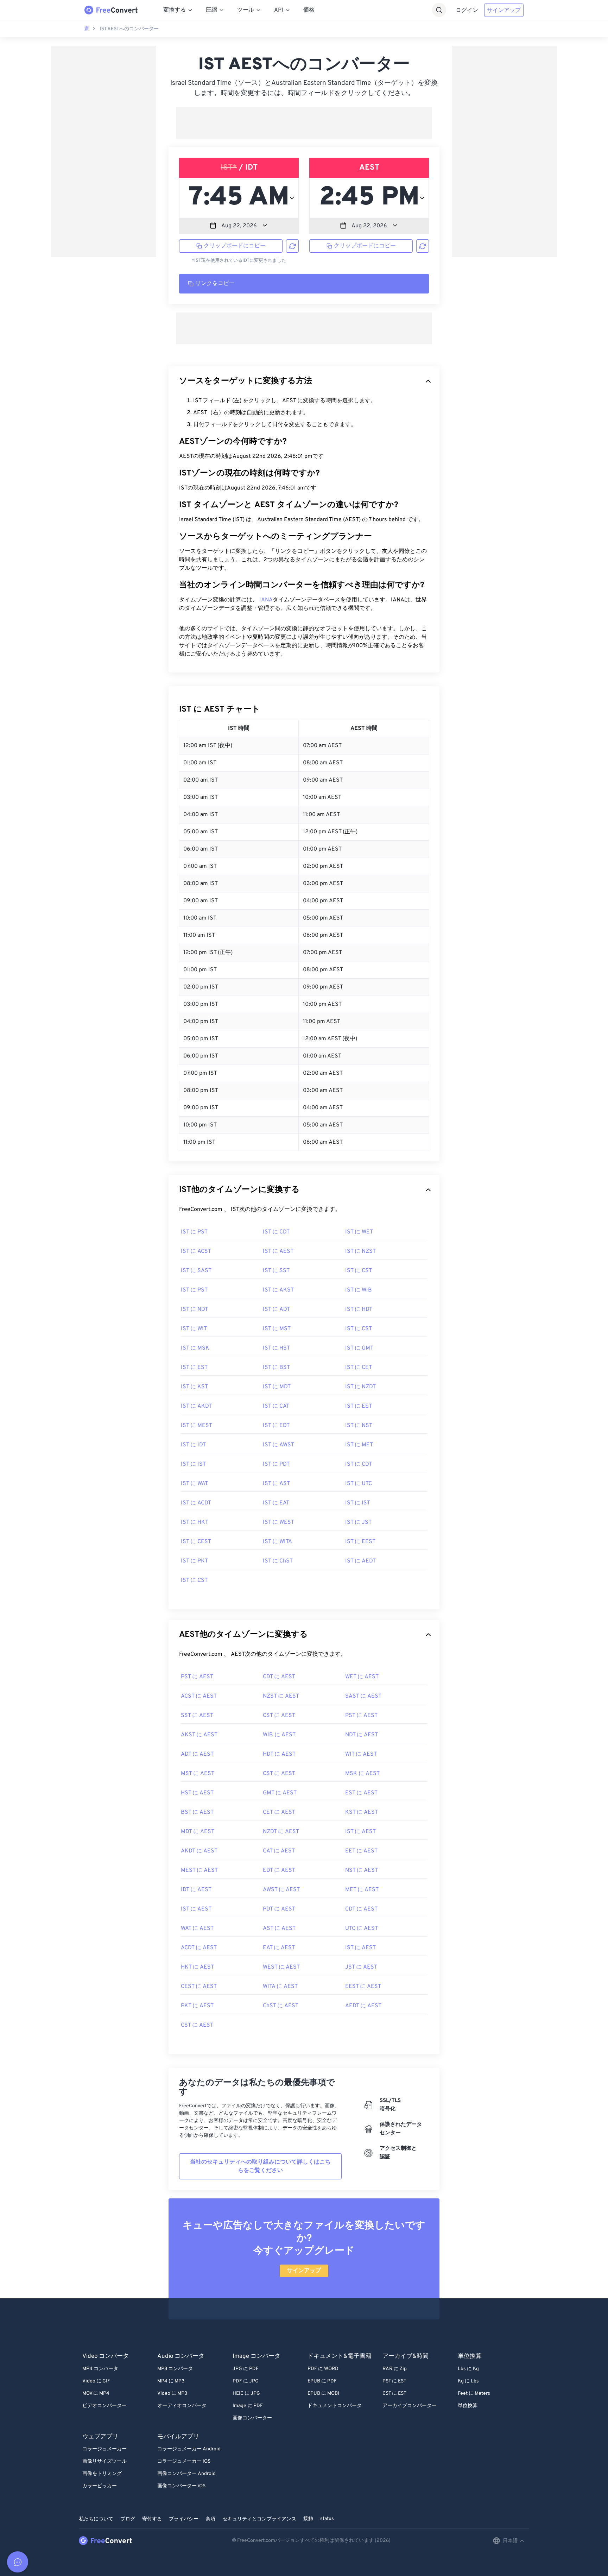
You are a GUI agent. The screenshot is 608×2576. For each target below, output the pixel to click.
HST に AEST (197, 1793)
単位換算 (468, 2406)
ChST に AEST (281, 2006)
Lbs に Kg (468, 2369)
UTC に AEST (362, 1928)
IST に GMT (359, 1348)
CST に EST (394, 2394)
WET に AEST (362, 1677)
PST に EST (394, 2381)
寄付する (152, 2519)
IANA (266, 600)
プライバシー (184, 2519)
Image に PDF (248, 2406)
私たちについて (96, 2519)
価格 (309, 10)
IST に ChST (278, 1561)
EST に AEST (361, 1793)
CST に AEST (279, 1716)
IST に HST (276, 1348)
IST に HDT (359, 1309)
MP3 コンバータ (175, 2369)
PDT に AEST (279, 1909)
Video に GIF (96, 2381)
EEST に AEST (363, 1987)
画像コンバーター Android (186, 2474)
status (327, 2519)
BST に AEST (197, 1812)
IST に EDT (276, 1426)
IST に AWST (278, 1445)
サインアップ (504, 11)
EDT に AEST (279, 1870)
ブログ (128, 2519)
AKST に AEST (199, 1735)
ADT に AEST (197, 1754)
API (279, 10)
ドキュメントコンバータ (335, 2406)
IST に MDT (277, 1387)
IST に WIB (359, 1290)
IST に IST (193, 1464)
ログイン (467, 11)
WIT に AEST (361, 1754)
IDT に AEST (196, 1890)
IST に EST (194, 1368)
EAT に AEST (279, 1948)
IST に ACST (196, 1251)
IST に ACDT (196, 1503)
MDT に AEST (198, 1832)
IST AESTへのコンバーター (129, 29)
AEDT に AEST (363, 2006)
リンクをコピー (215, 284)
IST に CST (359, 1271)
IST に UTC (359, 1484)
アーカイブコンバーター (410, 2406)
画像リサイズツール (104, 2461)
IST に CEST (196, 1542)
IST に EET (359, 1406)
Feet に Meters (474, 2394)
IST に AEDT (360, 1561)
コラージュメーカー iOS (184, 2461)
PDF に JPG (246, 2381)
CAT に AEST (279, 1851)
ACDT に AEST (199, 1948)
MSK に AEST (362, 1774)
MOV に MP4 (96, 2394)
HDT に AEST (279, 1754)
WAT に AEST (197, 1928)
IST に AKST (278, 1290)
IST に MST (277, 1329)
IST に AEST (278, 1251)
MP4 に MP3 (171, 2381)
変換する (175, 10)
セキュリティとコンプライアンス (259, 2519)
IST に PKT (194, 1561)
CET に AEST (279, 1812)
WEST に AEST (281, 1967)
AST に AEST (279, 1928)
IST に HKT (195, 1522)
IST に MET (359, 1445)
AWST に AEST (281, 1890)
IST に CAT (276, 1406)
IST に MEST (197, 1426)
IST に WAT (194, 1484)
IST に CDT (276, 1232)
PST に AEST (197, 1677)
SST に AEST (197, 1716)
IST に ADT (276, 1309)
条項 (210, 2519)
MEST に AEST (199, 1870)
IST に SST (276, 1271)
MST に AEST (198, 1774)
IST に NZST (360, 1251)
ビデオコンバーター (104, 2406)
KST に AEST (362, 1812)
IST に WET (359, 1232)
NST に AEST (362, 1870)
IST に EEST (360, 1542)
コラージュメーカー (104, 2449)
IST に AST (276, 1484)
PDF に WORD (323, 2369)
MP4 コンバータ (100, 2369)
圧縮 (211, 10)
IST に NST (359, 1426)
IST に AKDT (196, 1406)
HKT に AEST (197, 1967)
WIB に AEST (279, 1735)
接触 (308, 2519)
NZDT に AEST (281, 1832)
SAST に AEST (363, 1696)
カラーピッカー (100, 2486)
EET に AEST (361, 1851)
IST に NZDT (360, 1387)
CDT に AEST (279, 1677)
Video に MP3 (172, 2394)
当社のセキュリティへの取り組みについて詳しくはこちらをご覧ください (260, 2166)
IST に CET (359, 1368)
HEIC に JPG (246, 2394)
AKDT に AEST (199, 1851)
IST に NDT (194, 1309)
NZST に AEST (281, 1696)
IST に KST (194, 1387)
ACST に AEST (199, 1696)
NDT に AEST (362, 1735)
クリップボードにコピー (235, 246)
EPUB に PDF (322, 2381)
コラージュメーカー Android (189, 2449)
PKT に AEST (197, 2006)
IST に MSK (195, 1348)
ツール (246, 10)
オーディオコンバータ (182, 2406)
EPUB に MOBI (323, 2394)
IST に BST (276, 1368)
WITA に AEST (280, 1987)
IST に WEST (278, 1522)
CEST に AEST (199, 1987)
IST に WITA (277, 1542)
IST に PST (194, 1232)
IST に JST (358, 1522)
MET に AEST (362, 1890)
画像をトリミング (102, 2474)
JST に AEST (361, 1967)
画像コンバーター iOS (181, 2486)
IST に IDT (193, 1445)
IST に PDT (276, 1464)
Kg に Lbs (468, 2381)
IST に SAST (196, 1271)
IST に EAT (276, 1503)
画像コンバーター (252, 2418)
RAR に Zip (395, 2369)
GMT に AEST (280, 1793)
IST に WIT (194, 1329)
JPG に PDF (246, 2369)
